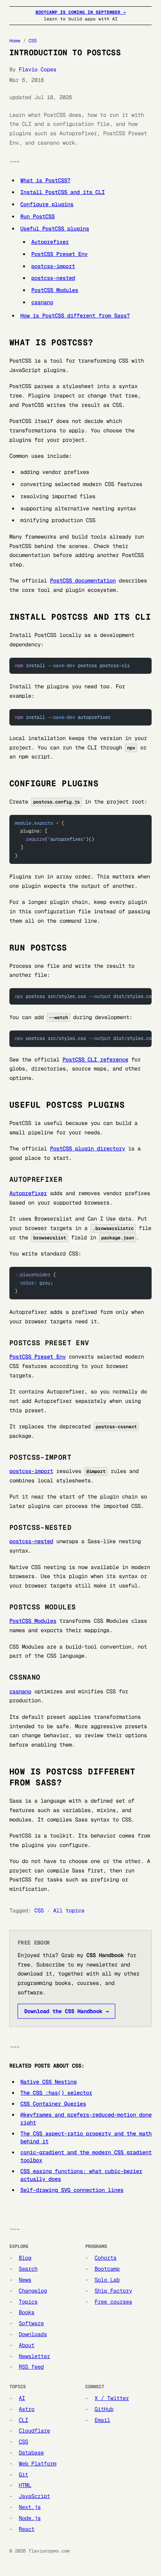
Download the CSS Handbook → (66, 2011)
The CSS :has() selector (56, 2093)
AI (22, 2398)
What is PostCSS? (45, 180)
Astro (27, 2409)
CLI (23, 2420)
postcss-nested (53, 278)
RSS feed (31, 2367)
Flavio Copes (38, 69)
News (25, 2280)
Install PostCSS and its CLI (63, 192)
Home (15, 41)
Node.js (30, 2518)
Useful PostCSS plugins (55, 229)
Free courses (113, 2302)
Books (27, 2312)
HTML (25, 2485)
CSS (33, 41)
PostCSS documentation (83, 581)
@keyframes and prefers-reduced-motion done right (86, 2119)
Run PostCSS (38, 216)
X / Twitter (112, 2398)
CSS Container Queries (53, 2104)
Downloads (33, 2334)
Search (28, 2269)
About (27, 2345)
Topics (28, 2302)
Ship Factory (113, 2291)
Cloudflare (34, 2431)
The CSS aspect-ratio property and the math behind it (86, 2137)
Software (31, 2323)
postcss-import (53, 266)
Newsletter (34, 2356)
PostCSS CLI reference (95, 1059)
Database (31, 2453)
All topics (69, 1910)
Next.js (30, 2507)
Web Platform (38, 2464)
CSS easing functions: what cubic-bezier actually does (81, 2175)
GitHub (104, 2409)
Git (23, 2474)
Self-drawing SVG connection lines (72, 2190)
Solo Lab (107, 2280)
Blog (25, 2258)
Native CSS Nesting (48, 2082)
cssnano (42, 302)
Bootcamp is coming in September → (81, 12)
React (27, 2529)
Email (102, 2420)
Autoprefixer (50, 242)
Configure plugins (47, 204)
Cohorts (106, 2258)
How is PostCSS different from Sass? (75, 316)
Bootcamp (107, 2269)
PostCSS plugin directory (88, 1148)
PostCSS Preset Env (59, 254)
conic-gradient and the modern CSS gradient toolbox (86, 2156)
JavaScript (34, 2496)
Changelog (33, 2291)
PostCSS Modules (55, 290)
